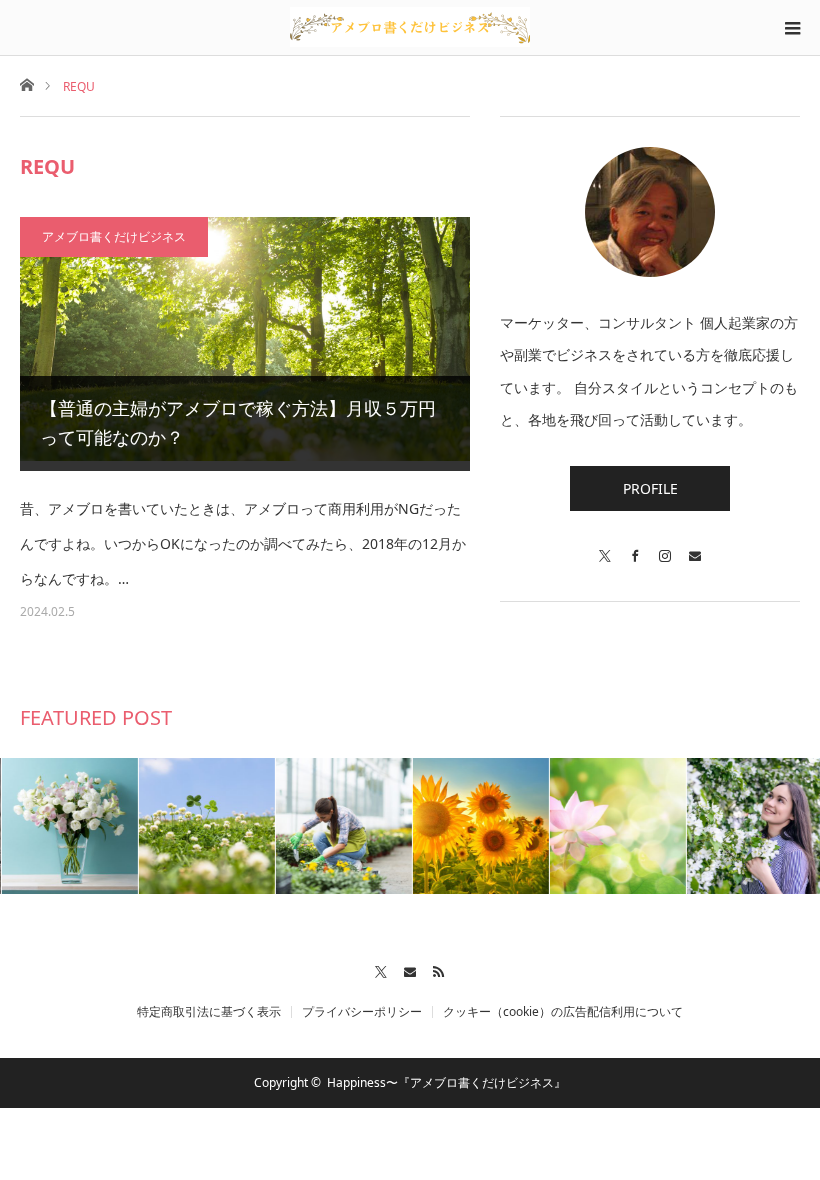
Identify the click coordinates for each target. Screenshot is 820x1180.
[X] (605, 546)
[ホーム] (26, 83)
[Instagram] (665, 546)
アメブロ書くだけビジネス (114, 236)
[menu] (792, 28)
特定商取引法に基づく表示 (209, 1012)
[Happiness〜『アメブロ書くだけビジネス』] (410, 27)
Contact (410, 969)
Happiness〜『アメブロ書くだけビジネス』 (446, 1082)
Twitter (381, 969)
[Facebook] (635, 546)
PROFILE (650, 488)
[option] (68, 826)
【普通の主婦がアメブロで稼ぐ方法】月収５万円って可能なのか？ (238, 422)
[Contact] (695, 546)
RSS (439, 969)
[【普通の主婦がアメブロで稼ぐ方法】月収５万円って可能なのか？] (245, 343)
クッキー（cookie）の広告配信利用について (563, 1012)
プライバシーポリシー (362, 1012)
